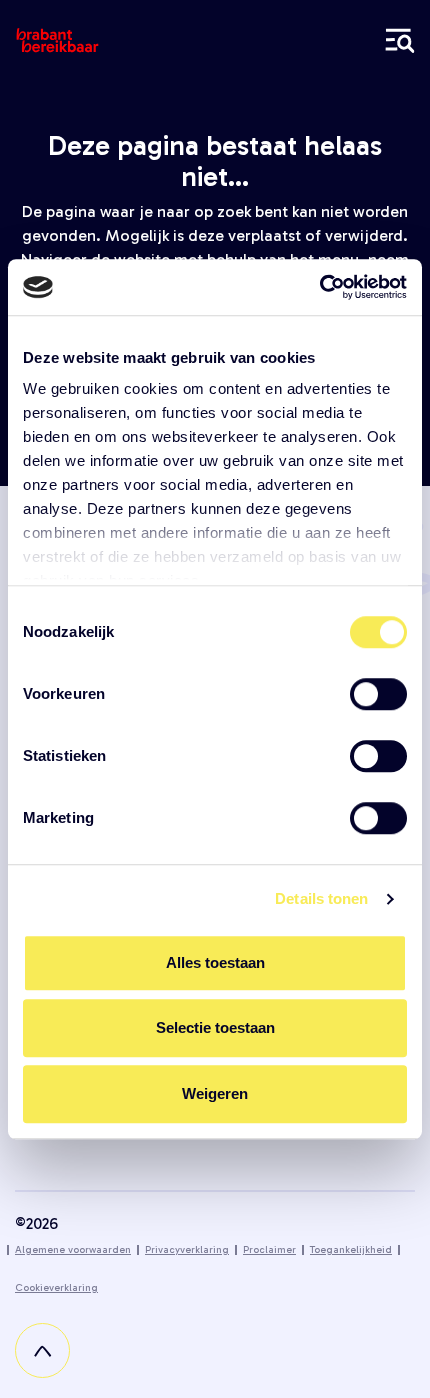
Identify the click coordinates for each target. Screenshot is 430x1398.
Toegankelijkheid (351, 1250)
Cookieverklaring (56, 1288)
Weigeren (215, 1093)
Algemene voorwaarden (73, 1250)
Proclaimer (269, 1250)
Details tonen (321, 898)
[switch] (378, 694)
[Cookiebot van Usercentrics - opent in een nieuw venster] (319, 287)
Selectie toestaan (215, 1027)
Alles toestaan (215, 962)
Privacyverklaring (187, 1250)
